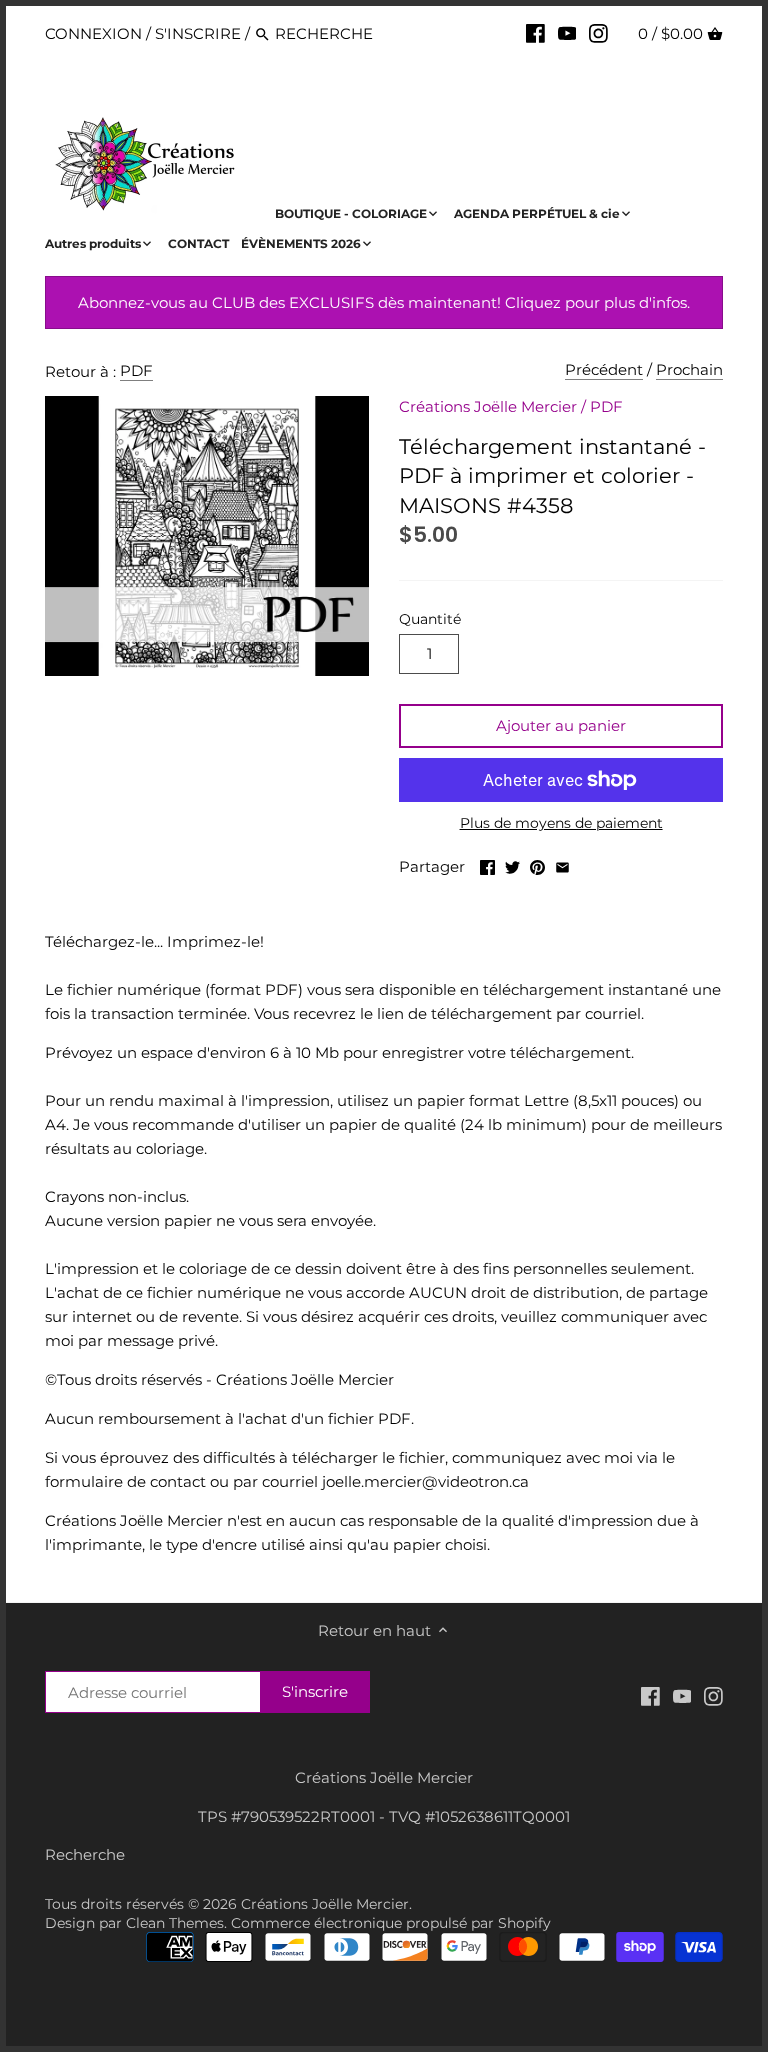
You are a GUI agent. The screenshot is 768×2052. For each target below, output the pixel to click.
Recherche (85, 1854)
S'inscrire (198, 33)
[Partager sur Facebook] (487, 864)
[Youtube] (567, 33)
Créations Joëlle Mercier (488, 406)
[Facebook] (535, 33)
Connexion (93, 33)
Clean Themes (175, 1923)
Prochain (689, 369)
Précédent (604, 369)
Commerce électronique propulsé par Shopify (391, 1923)
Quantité (430, 619)
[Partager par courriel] (562, 864)
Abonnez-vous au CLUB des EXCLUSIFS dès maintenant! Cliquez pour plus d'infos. (384, 302)
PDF (136, 370)
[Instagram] (598, 33)
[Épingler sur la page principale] (537, 864)
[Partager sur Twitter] (512, 864)
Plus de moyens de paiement (561, 823)
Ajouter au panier (561, 725)
